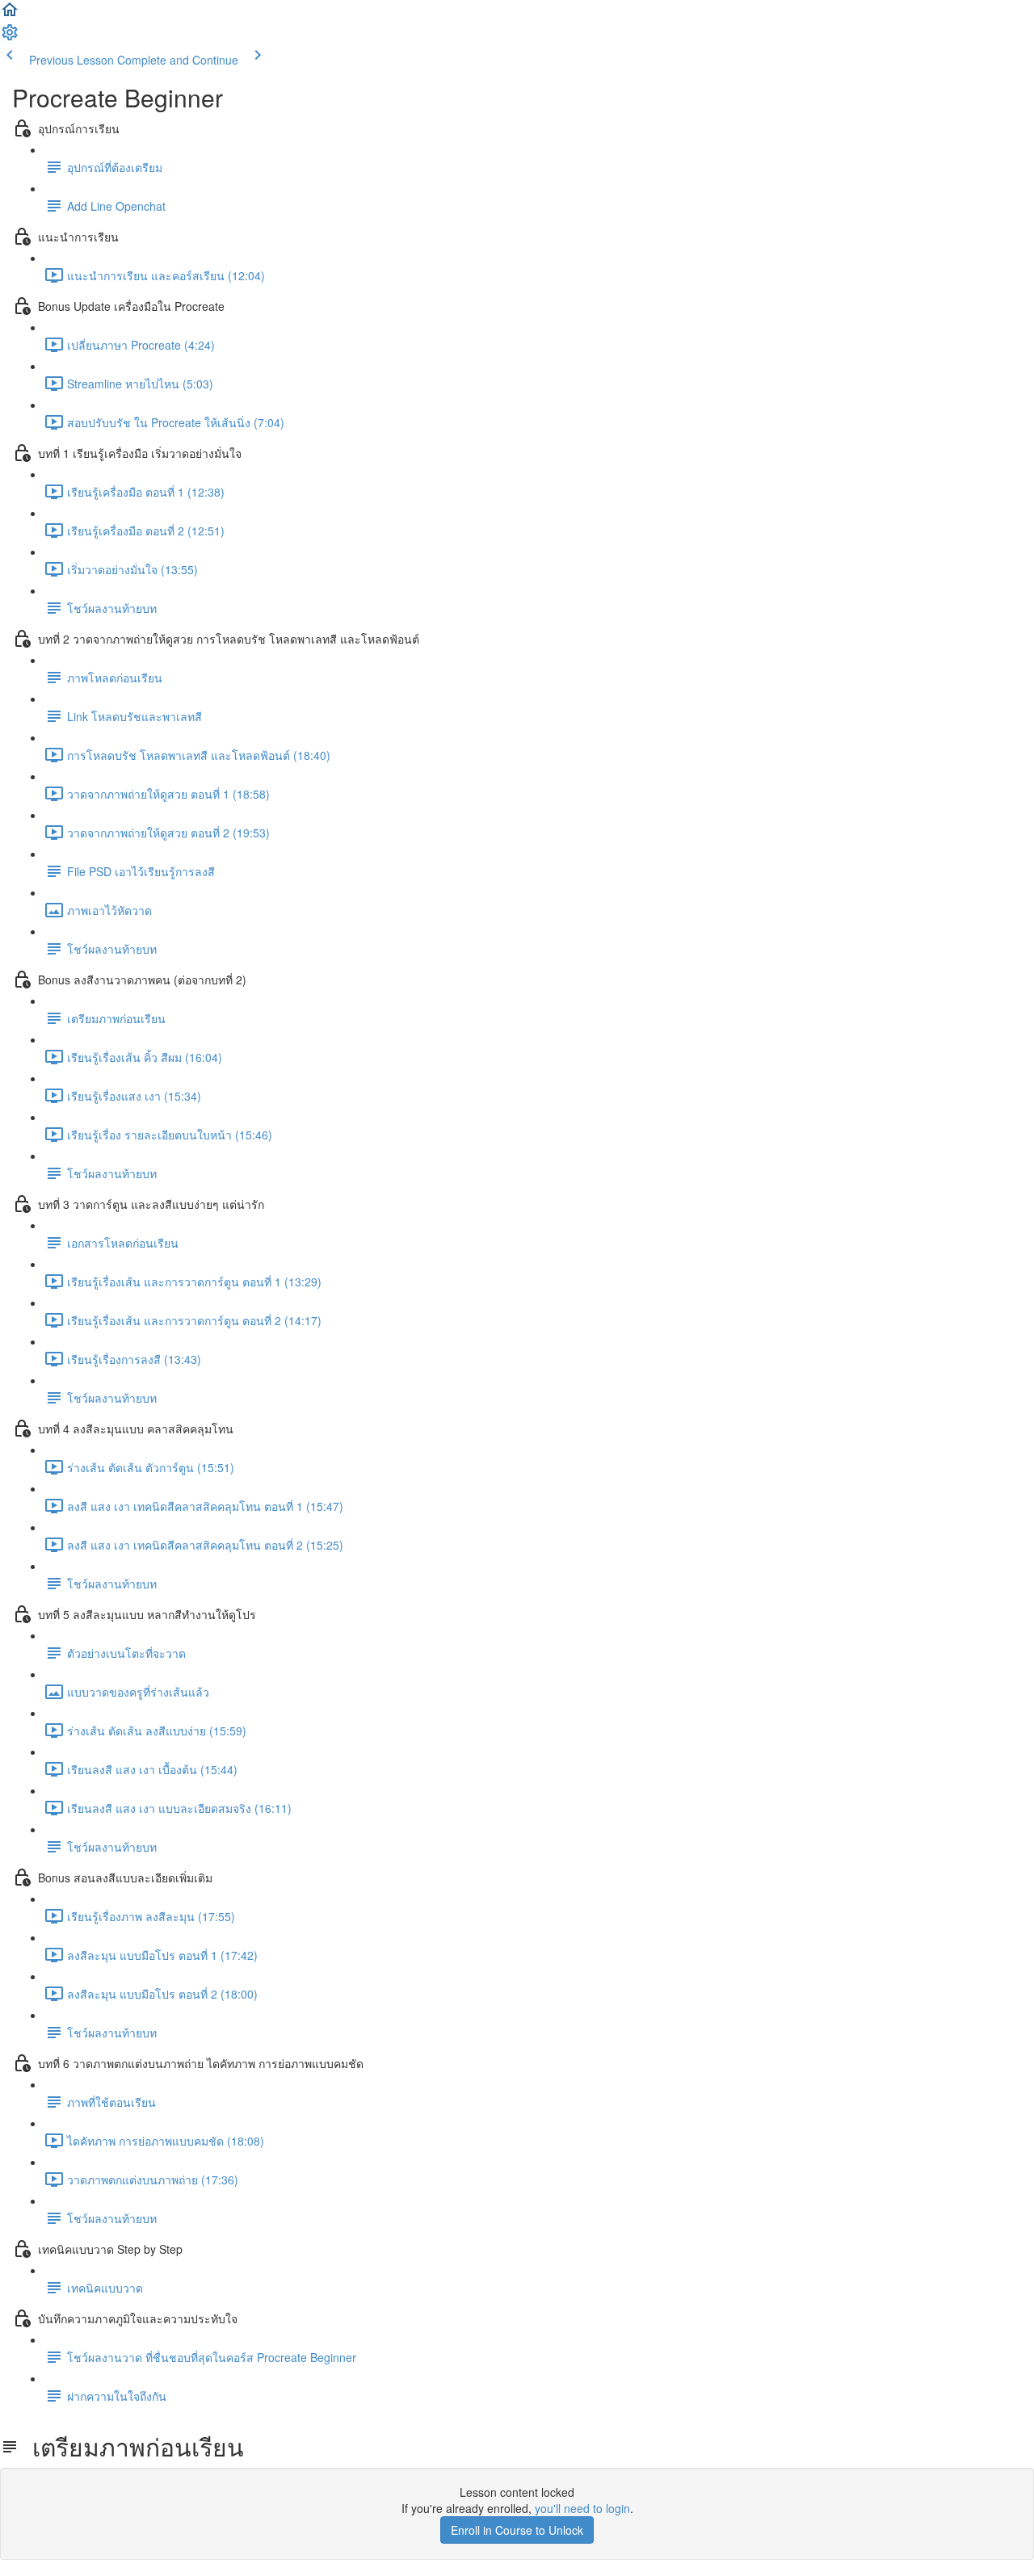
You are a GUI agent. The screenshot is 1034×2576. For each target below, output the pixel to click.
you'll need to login (582, 2508)
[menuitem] (10, 37)
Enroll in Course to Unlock (517, 2530)
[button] (10, 15)
